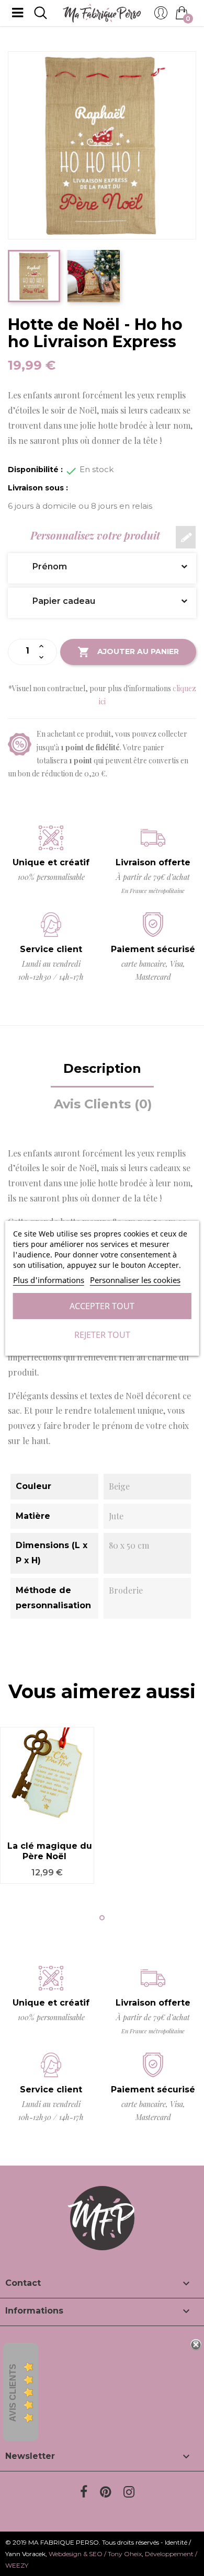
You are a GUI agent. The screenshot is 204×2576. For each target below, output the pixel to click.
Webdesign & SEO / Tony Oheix (95, 2554)
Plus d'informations (49, 1280)
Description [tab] (102, 1068)
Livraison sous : (38, 488)
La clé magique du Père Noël (50, 1851)
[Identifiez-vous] (161, 16)
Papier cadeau (56, 601)
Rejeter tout (102, 1335)
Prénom (42, 566)
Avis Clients (13, 2393)
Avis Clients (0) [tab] (103, 1104)
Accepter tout (102, 1306)
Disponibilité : (35, 470)
